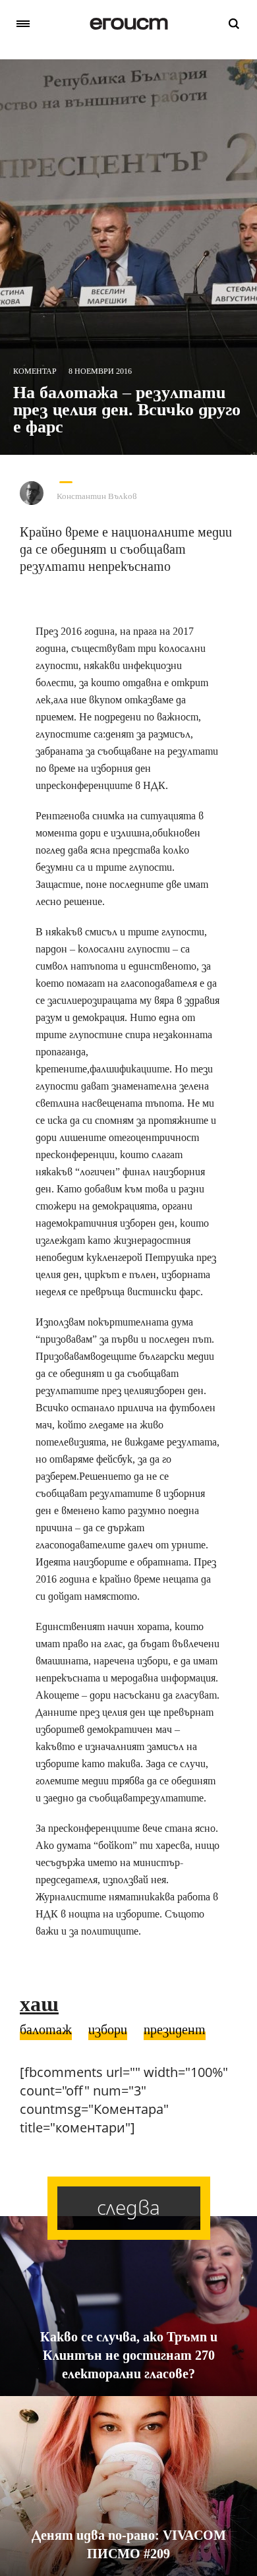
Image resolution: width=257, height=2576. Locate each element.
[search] (234, 24)
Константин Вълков (97, 496)
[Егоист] (129, 24)
